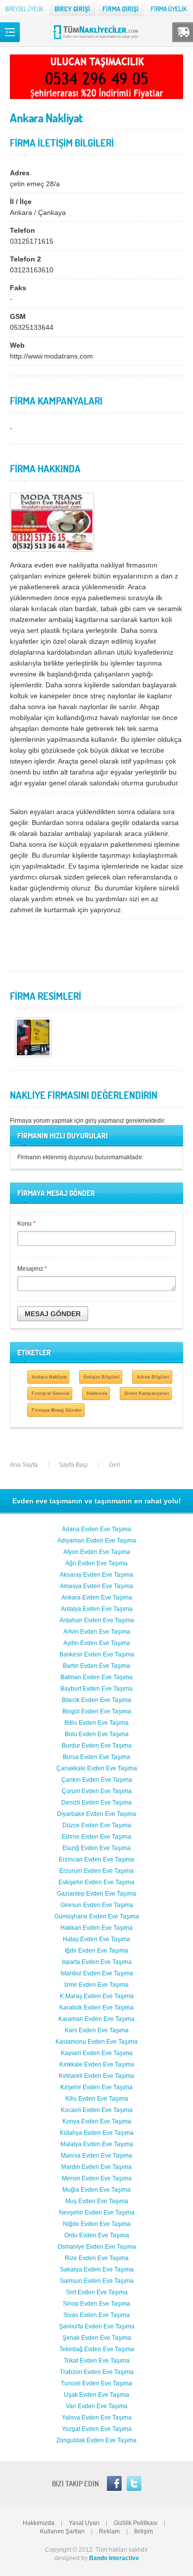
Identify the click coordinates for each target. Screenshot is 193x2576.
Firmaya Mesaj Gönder (57, 1410)
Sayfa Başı (73, 1465)
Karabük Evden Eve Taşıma (96, 2008)
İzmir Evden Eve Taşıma (96, 1985)
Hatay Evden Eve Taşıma (96, 1939)
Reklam (109, 2531)
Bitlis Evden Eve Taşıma (96, 1723)
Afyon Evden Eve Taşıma (97, 1552)
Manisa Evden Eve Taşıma (96, 2156)
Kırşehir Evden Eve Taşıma (96, 2087)
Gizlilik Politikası (136, 2523)
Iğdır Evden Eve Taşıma (96, 1951)
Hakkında (97, 1393)
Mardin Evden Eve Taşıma (96, 2167)
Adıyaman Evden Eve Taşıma (97, 1541)
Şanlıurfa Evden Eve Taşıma (97, 2326)
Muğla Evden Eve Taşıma (96, 2190)
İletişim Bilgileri (102, 1377)
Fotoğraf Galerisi (51, 1393)
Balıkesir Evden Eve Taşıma (97, 1654)
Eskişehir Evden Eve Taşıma (96, 1882)
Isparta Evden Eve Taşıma (97, 1962)
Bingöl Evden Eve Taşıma (97, 1711)
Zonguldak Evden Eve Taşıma (96, 2440)
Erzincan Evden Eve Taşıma (96, 1859)
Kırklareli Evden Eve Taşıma (96, 2076)
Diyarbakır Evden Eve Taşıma (96, 1814)
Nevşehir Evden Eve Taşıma (97, 2213)
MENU (10, 32)
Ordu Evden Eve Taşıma (97, 2235)
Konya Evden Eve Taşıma (97, 2121)
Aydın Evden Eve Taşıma (97, 1643)
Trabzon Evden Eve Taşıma (97, 2372)
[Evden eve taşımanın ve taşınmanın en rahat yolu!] (97, 39)
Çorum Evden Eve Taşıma (97, 1791)
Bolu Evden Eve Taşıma (97, 1734)
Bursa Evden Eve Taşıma (96, 1757)
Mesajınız (32, 1269)
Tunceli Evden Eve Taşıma (96, 2383)
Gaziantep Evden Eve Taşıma (96, 1894)
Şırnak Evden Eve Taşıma (97, 2338)
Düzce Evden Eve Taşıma (97, 1825)
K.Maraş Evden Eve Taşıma (97, 1996)
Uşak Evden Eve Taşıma (96, 2395)
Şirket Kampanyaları (147, 1393)
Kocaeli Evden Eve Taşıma (97, 2110)
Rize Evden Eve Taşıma (97, 2258)
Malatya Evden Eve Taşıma (97, 2144)
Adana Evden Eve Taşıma (96, 1529)
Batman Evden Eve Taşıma (96, 1677)
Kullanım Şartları (62, 2531)
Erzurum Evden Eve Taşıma (96, 1871)
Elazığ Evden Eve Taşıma (96, 1848)
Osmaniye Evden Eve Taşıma (97, 2247)
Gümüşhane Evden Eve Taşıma (97, 1916)
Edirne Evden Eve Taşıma (96, 1837)
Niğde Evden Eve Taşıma (97, 2224)
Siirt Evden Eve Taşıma (97, 2292)
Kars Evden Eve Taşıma (97, 2030)
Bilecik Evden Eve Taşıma (96, 1700)
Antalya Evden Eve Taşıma (97, 1609)
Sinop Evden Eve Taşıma (96, 2304)
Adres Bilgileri (153, 1377)
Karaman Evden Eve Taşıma (96, 2019)
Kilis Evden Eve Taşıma (97, 2099)
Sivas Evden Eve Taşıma (96, 2315)
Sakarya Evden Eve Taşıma (97, 2269)
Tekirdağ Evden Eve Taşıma (97, 2349)
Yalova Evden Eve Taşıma (97, 2418)
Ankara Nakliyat (49, 1377)
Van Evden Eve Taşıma (97, 2406)
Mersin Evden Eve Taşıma (97, 2178)
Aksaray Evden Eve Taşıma (96, 1575)
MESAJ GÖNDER (53, 1314)
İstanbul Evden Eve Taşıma (97, 1973)
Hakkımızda (39, 2523)
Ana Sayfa (24, 1465)
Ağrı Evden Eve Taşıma (96, 1563)
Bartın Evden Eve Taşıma (96, 1666)
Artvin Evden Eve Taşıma (97, 1632)
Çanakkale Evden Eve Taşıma (97, 1768)
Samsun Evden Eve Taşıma (97, 2281)
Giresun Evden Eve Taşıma (97, 1905)
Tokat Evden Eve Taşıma (97, 2361)
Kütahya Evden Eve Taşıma (97, 2133)
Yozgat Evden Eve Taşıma (97, 2429)
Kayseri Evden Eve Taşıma (97, 2053)
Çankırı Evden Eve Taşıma (97, 1780)
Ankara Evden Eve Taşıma (97, 1597)
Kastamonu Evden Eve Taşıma (96, 2042)
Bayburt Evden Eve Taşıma (96, 1689)
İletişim (144, 2531)
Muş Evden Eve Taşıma (97, 2201)
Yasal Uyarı (84, 2523)
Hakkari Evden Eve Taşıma (96, 1928)
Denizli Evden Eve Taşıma (96, 1803)
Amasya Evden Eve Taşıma (96, 1586)
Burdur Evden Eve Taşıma (97, 1746)
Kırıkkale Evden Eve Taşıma (97, 2064)
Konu (26, 1224)
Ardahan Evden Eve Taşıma (97, 1620)
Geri (115, 1465)
